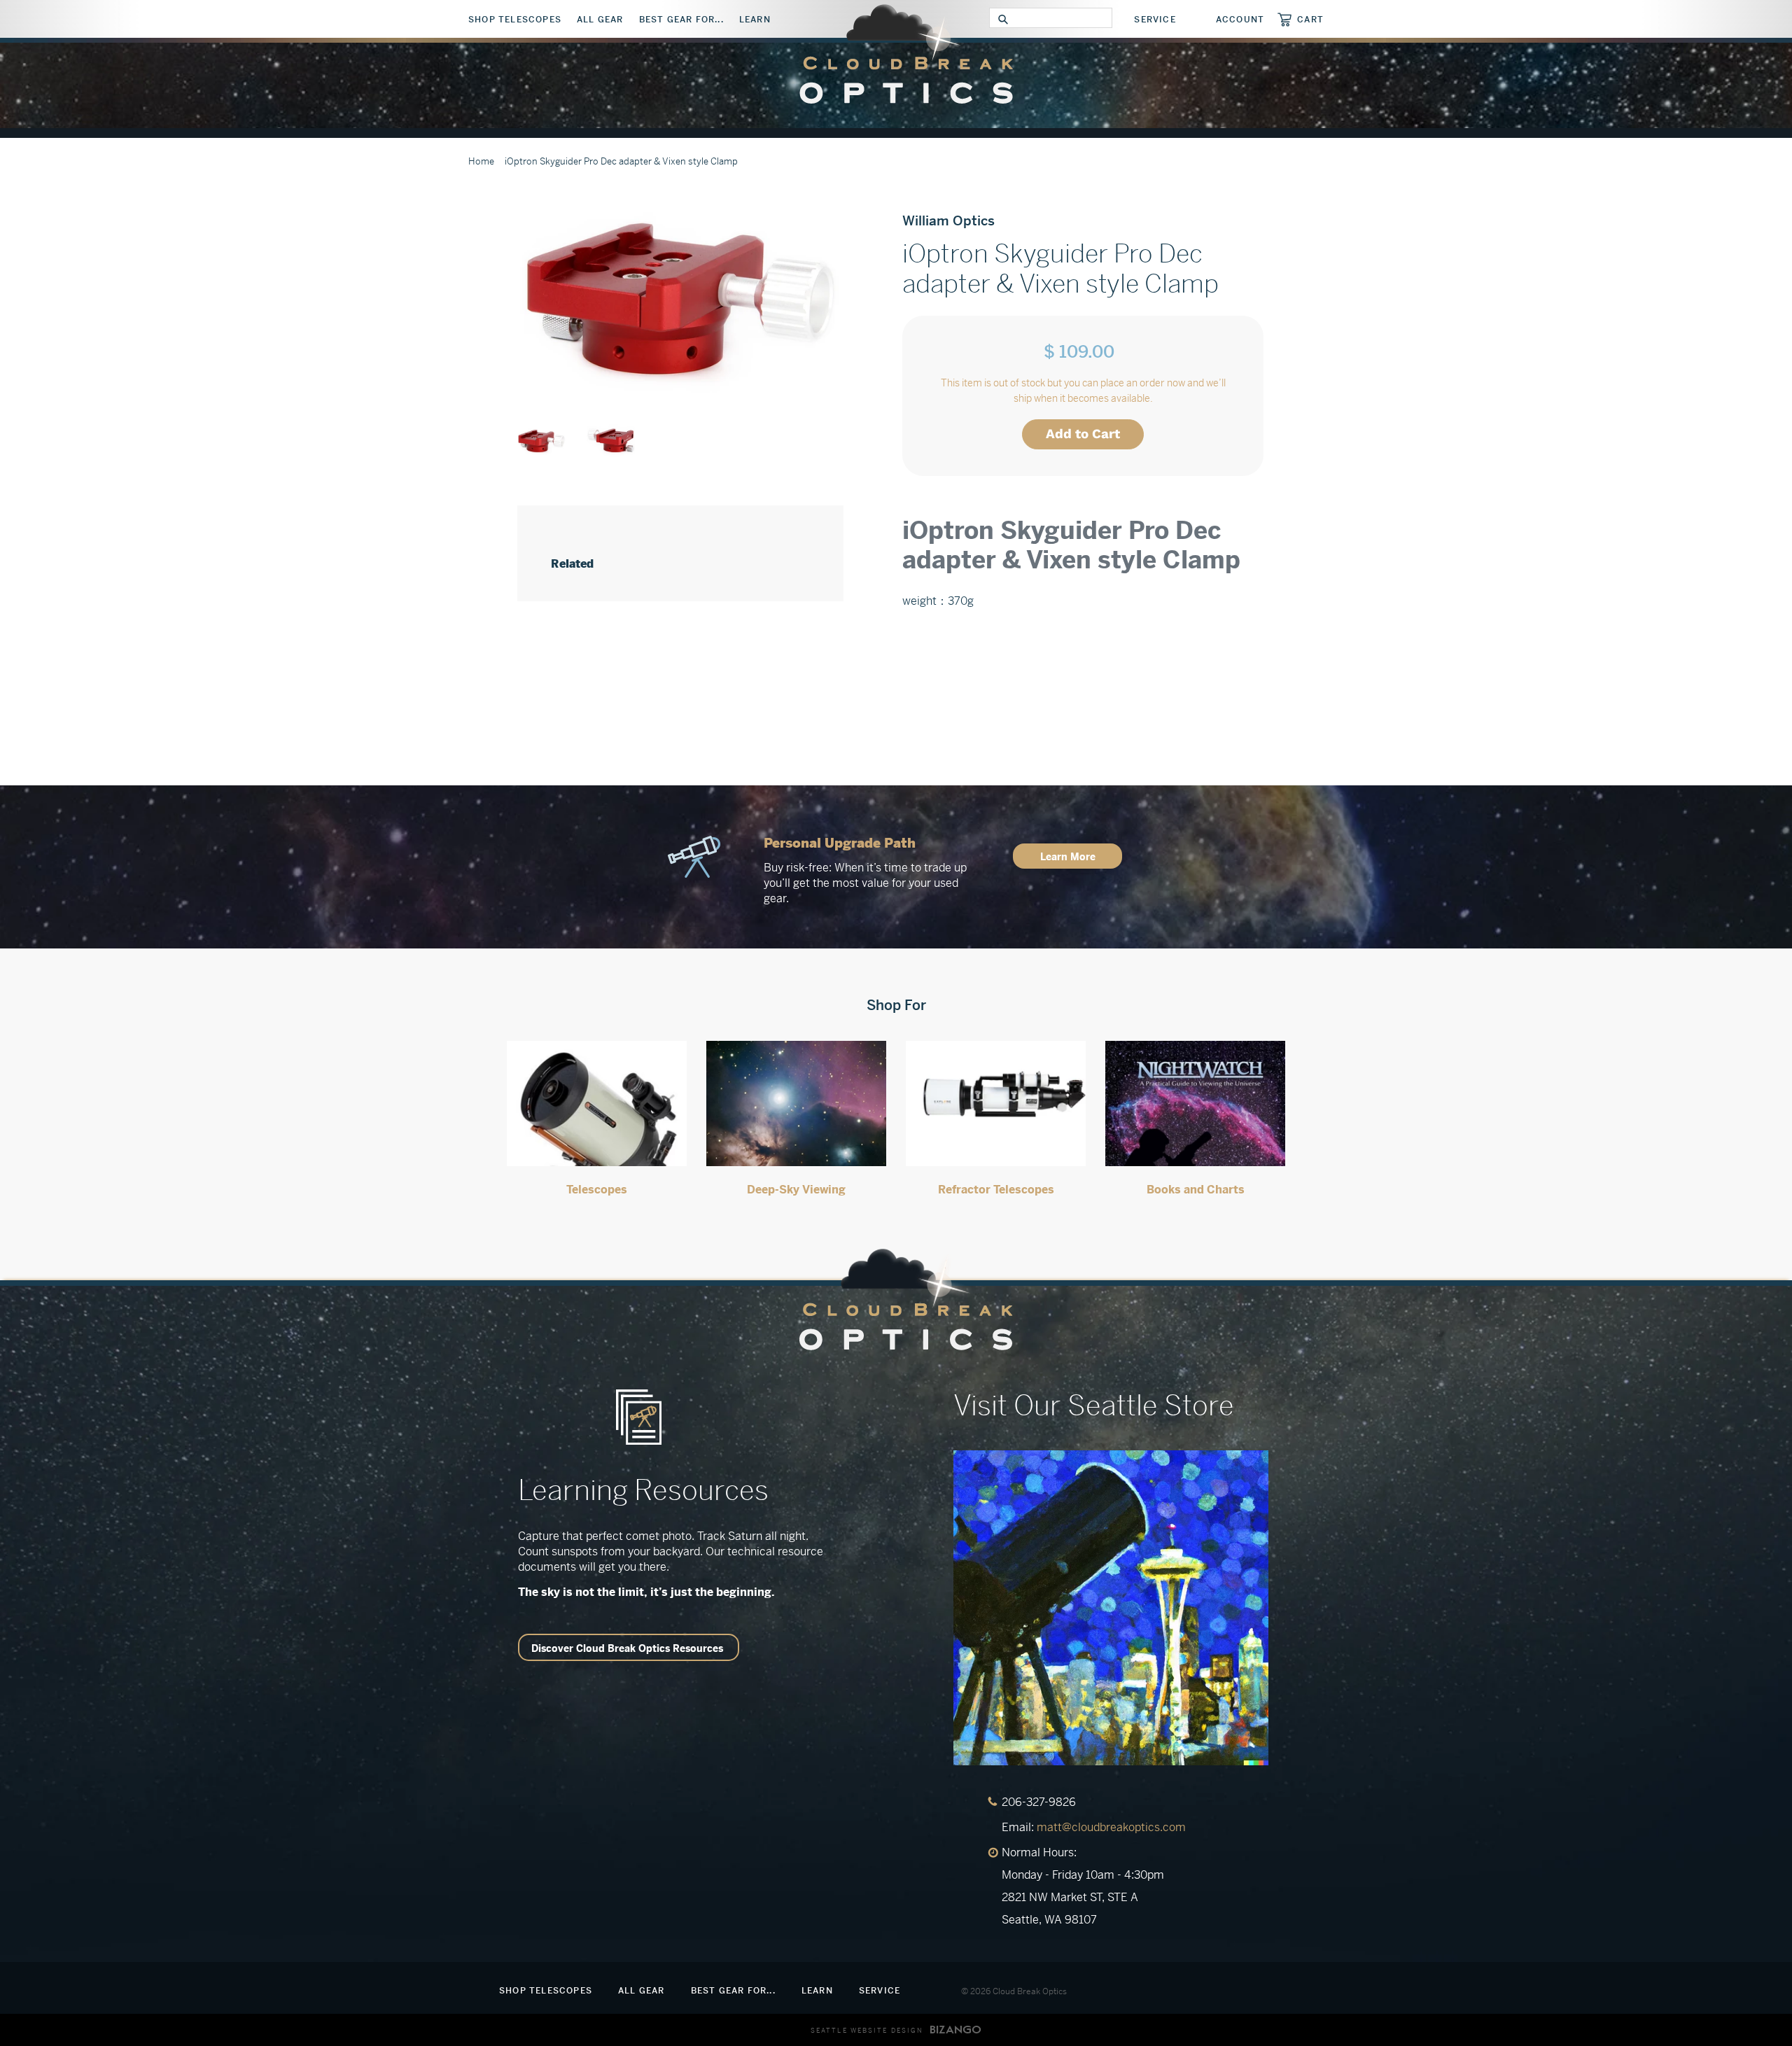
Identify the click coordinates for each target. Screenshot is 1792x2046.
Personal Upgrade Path (840, 843)
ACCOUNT (1240, 20)
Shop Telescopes (515, 20)
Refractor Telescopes (996, 1190)
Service (1155, 20)
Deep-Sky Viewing (796, 1190)
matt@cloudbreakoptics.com (1111, 1827)
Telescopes (597, 1190)
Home (481, 161)
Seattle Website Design (867, 2031)
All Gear (600, 20)
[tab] (1083, 507)
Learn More (1068, 857)
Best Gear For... (681, 20)
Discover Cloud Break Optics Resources (627, 1648)
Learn (755, 20)
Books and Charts (1196, 1190)
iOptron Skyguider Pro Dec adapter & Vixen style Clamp (621, 161)
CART (1310, 19)
